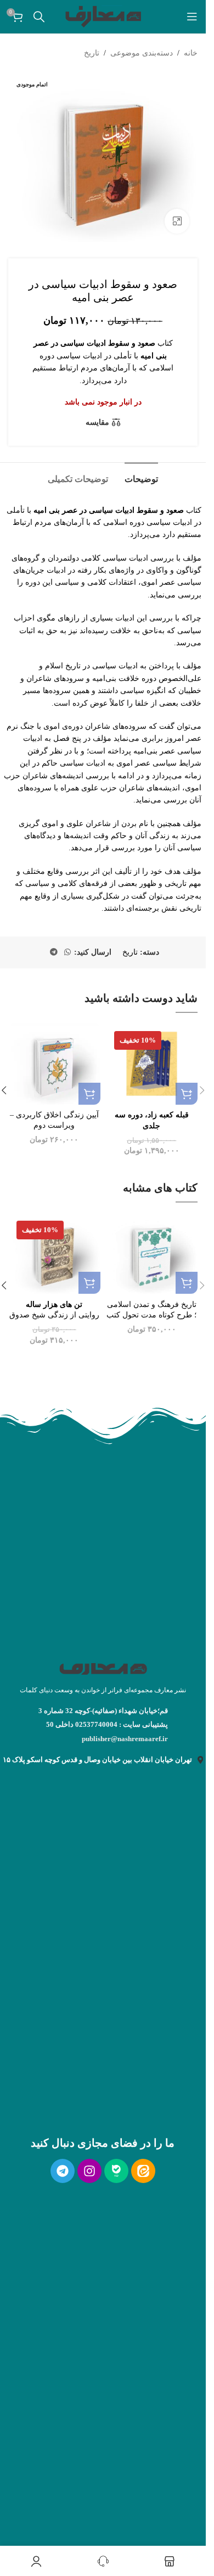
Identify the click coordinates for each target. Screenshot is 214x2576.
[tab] (141, 478)
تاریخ (92, 53)
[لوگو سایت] (103, 16)
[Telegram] (63, 2171)
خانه (191, 53)
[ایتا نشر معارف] (143, 2171)
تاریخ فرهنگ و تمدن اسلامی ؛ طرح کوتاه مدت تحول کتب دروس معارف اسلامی (151, 1315)
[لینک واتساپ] (67, 952)
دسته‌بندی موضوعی (142, 53)
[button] (187, 1094)
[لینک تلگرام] (54, 952)
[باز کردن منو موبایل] (192, 16)
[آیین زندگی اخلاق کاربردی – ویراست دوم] (54, 1064)
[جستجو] (39, 16)
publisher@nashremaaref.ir (125, 1739)
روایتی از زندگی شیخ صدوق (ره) (54, 1315)
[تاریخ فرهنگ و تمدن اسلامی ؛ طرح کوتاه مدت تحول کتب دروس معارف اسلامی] (152, 1253)
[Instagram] (89, 2171)
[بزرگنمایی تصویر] (177, 221)
